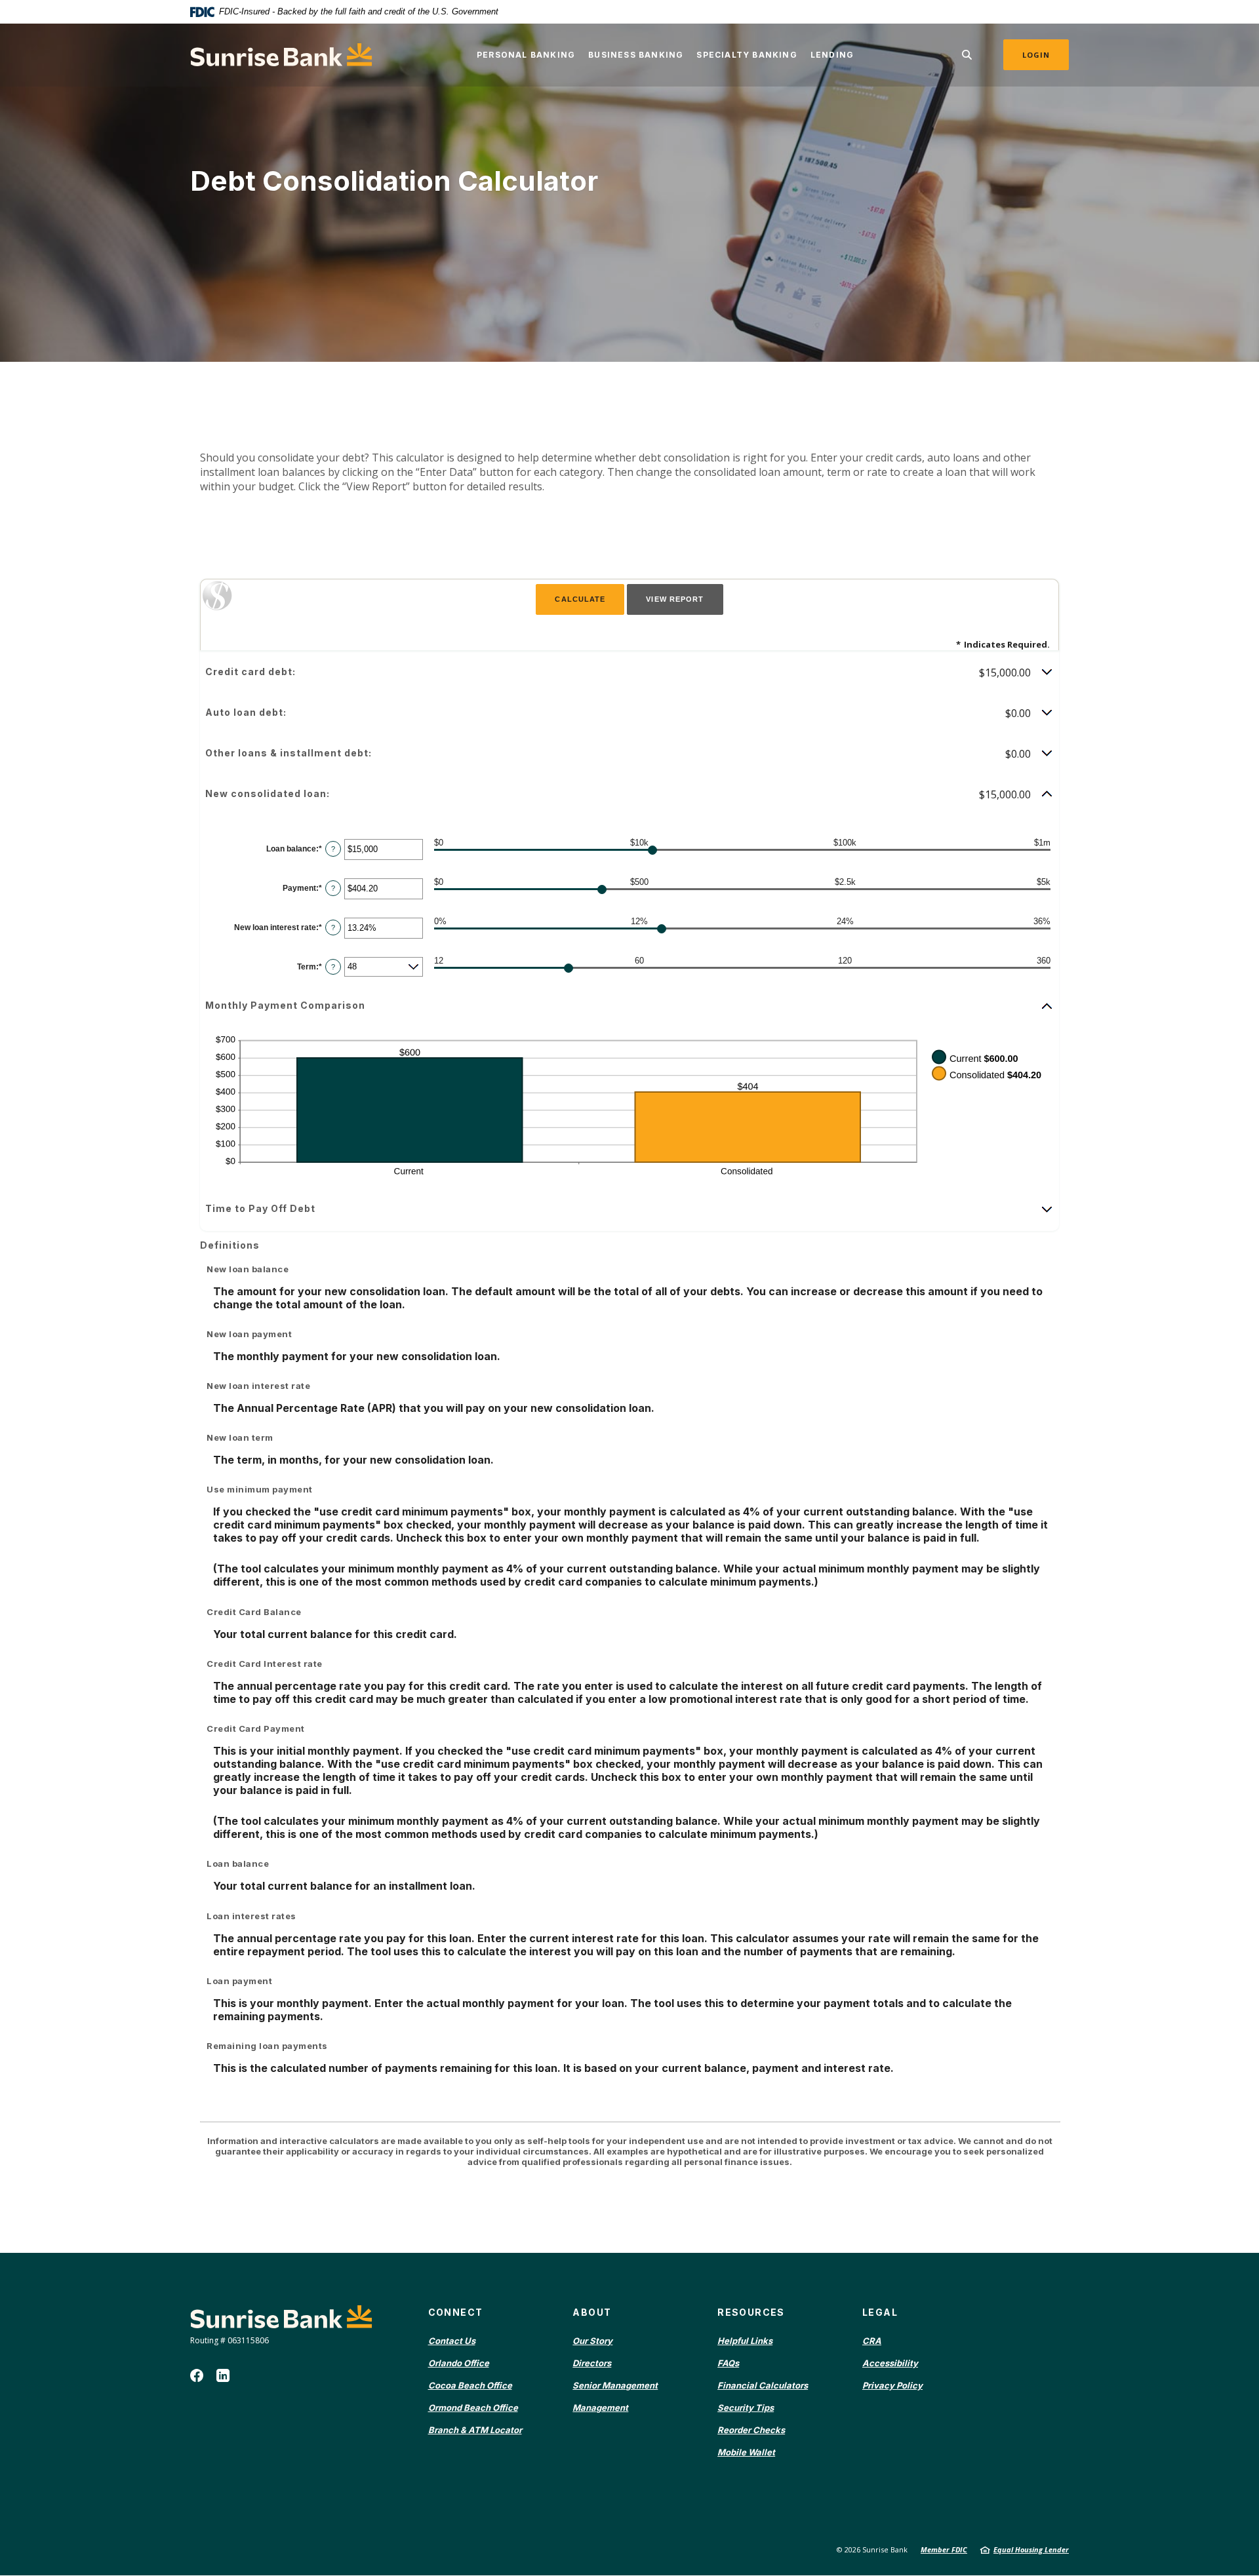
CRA (872, 2341)
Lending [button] (832, 55)
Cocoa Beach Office (470, 2385)
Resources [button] (751, 2312)
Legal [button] (880, 2312)
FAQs (728, 2363)
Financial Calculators (763, 2385)
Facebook (197, 2375)
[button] (629, 673)
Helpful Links (745, 2341)
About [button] (592, 2312)
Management (600, 2408)
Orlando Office (459, 2363)
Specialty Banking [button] (747, 55)
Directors (592, 2363)
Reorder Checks (751, 2430)
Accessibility (890, 2363)
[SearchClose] (967, 55)
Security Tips (746, 2408)
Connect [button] (456, 2312)
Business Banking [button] (636, 55)
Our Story (592, 2341)
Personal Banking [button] (526, 55)
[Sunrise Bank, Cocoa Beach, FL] (281, 55)
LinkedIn (223, 2375)
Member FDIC (944, 2549)
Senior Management (615, 2385)
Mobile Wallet (746, 2452)
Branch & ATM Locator (475, 2430)
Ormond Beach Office (473, 2408)
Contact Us (452, 2341)
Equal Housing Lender (1031, 2549)
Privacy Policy (892, 2385)
